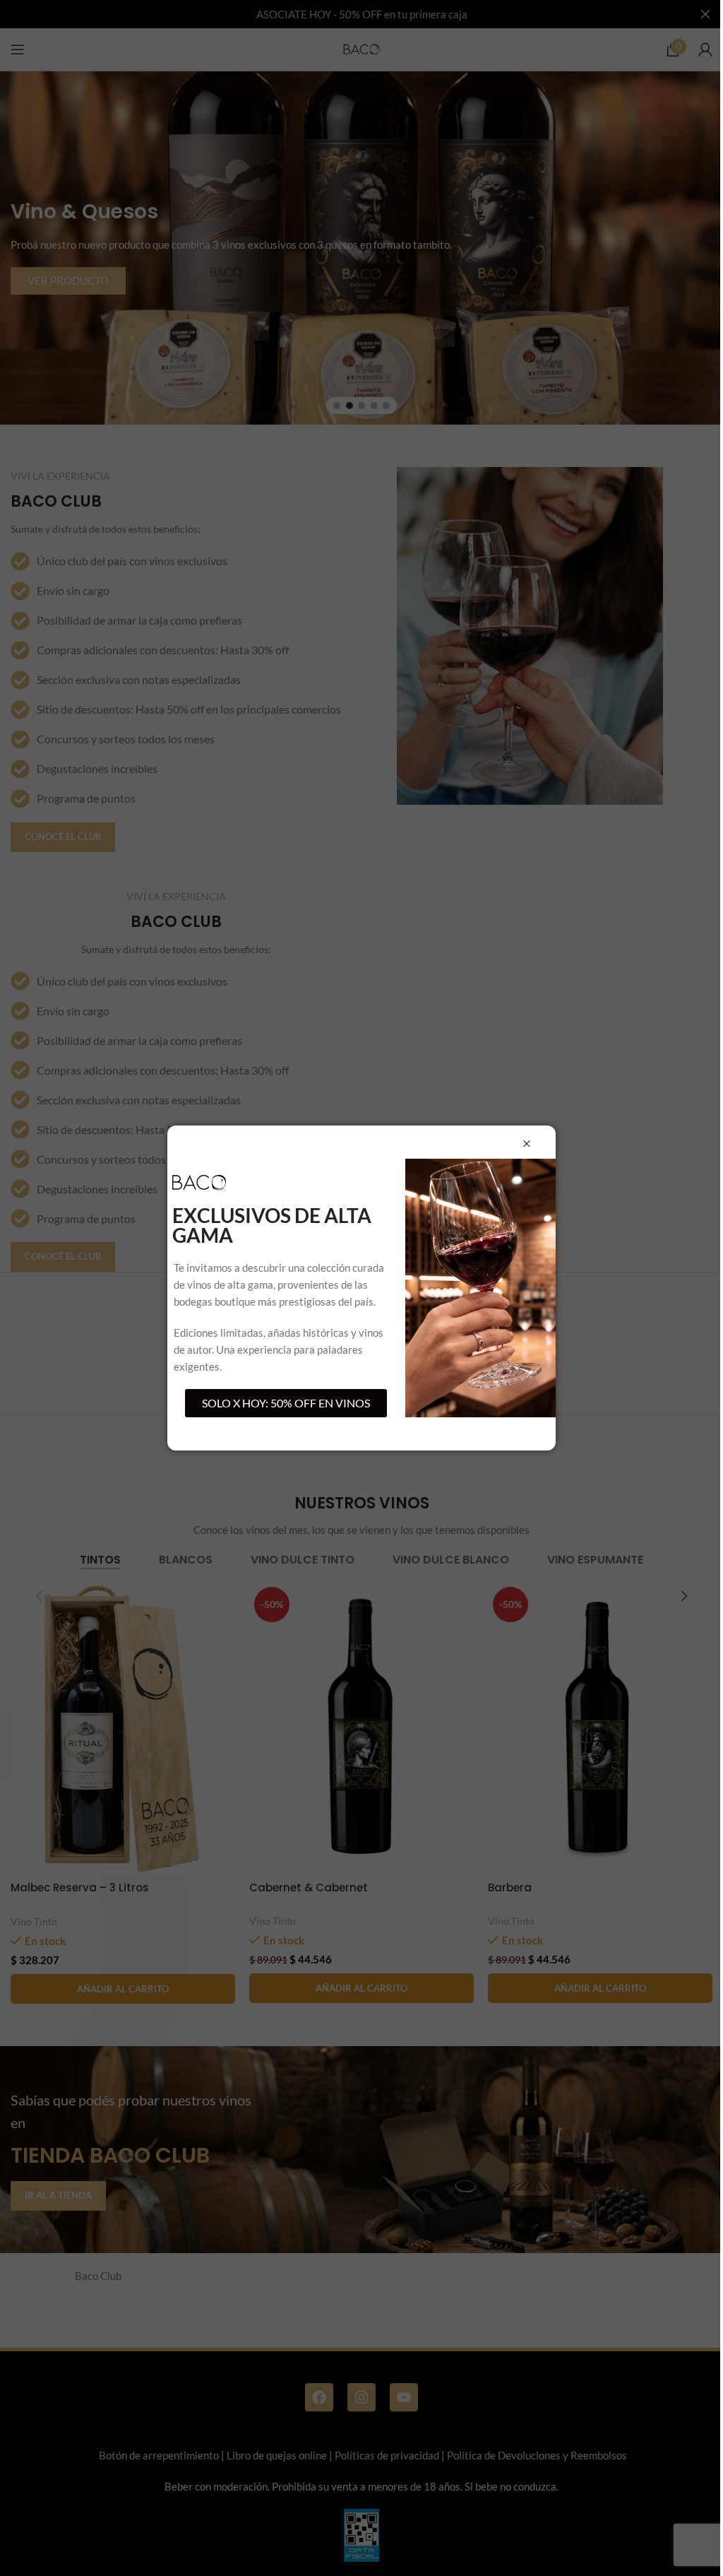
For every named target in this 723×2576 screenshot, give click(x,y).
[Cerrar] (527, 1144)
